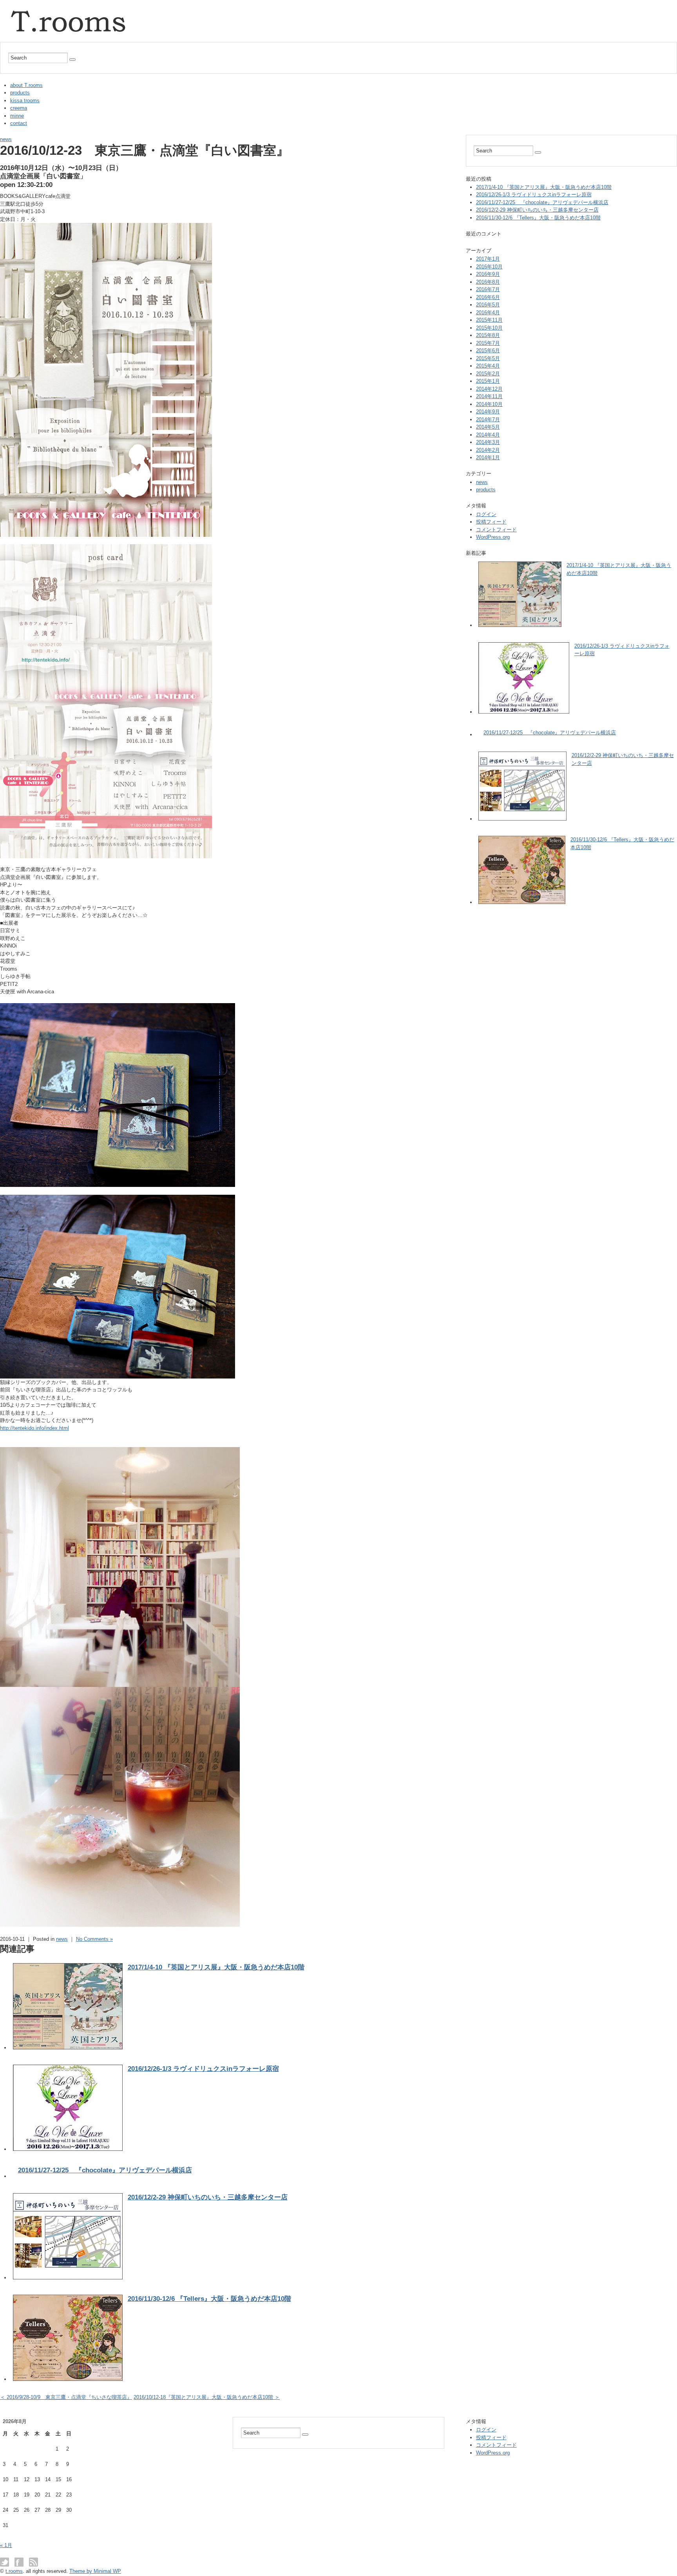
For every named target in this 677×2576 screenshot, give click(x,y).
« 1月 (6, 2545)
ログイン (486, 514)
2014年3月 (488, 442)
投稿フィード (491, 522)
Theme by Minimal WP (95, 2571)
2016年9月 (488, 274)
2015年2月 (488, 374)
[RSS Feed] (33, 2562)
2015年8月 (488, 335)
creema (19, 108)
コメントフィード (496, 530)
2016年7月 (488, 289)
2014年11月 (489, 396)
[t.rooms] (71, 5)
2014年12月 (489, 389)
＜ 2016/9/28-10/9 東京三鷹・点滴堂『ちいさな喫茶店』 (66, 2397)
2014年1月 (488, 457)
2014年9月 (488, 412)
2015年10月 (489, 328)
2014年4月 (488, 435)
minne (17, 116)
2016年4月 (488, 312)
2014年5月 (488, 427)
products (20, 93)
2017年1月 (488, 259)
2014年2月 (488, 450)
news (6, 139)
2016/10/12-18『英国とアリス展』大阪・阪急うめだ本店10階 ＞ (207, 2397)
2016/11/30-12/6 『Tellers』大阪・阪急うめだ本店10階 (209, 2299)
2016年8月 (488, 282)
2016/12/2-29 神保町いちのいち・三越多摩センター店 (208, 2197)
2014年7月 (488, 419)
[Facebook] (21, 2562)
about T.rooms (26, 85)
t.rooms (14, 2571)
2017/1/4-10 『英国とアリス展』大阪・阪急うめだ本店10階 (216, 1967)
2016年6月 (488, 297)
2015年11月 (489, 320)
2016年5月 (488, 305)
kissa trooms (25, 101)
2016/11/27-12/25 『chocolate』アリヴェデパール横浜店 (105, 2170)
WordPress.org (493, 537)
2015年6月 (488, 351)
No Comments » (94, 1939)
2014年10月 (489, 404)
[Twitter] (6, 2562)
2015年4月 (488, 366)
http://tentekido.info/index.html (34, 1428)
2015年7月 (488, 343)
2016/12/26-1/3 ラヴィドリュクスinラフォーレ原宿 (203, 2069)
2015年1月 (488, 381)
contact (19, 123)
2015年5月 (488, 358)
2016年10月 (489, 267)
